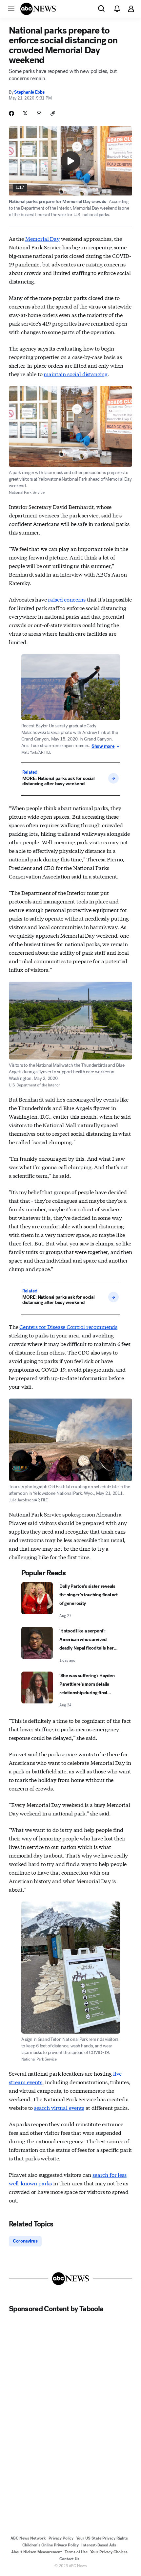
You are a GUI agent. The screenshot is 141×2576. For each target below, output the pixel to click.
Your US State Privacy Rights (102, 2538)
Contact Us (69, 2559)
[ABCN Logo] (38, 9)
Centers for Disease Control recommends (68, 1326)
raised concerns (67, 599)
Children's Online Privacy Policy (50, 2545)
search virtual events (59, 2107)
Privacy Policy (61, 2538)
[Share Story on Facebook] (11, 113)
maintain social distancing (76, 374)
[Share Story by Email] (39, 113)
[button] (11, 9)
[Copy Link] (53, 113)
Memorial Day (42, 238)
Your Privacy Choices (109, 2552)
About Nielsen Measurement (37, 2552)
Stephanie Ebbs (29, 92)
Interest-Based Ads (99, 2545)
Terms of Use (76, 2552)
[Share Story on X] (25, 113)
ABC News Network (28, 2538)
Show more (103, 746)
